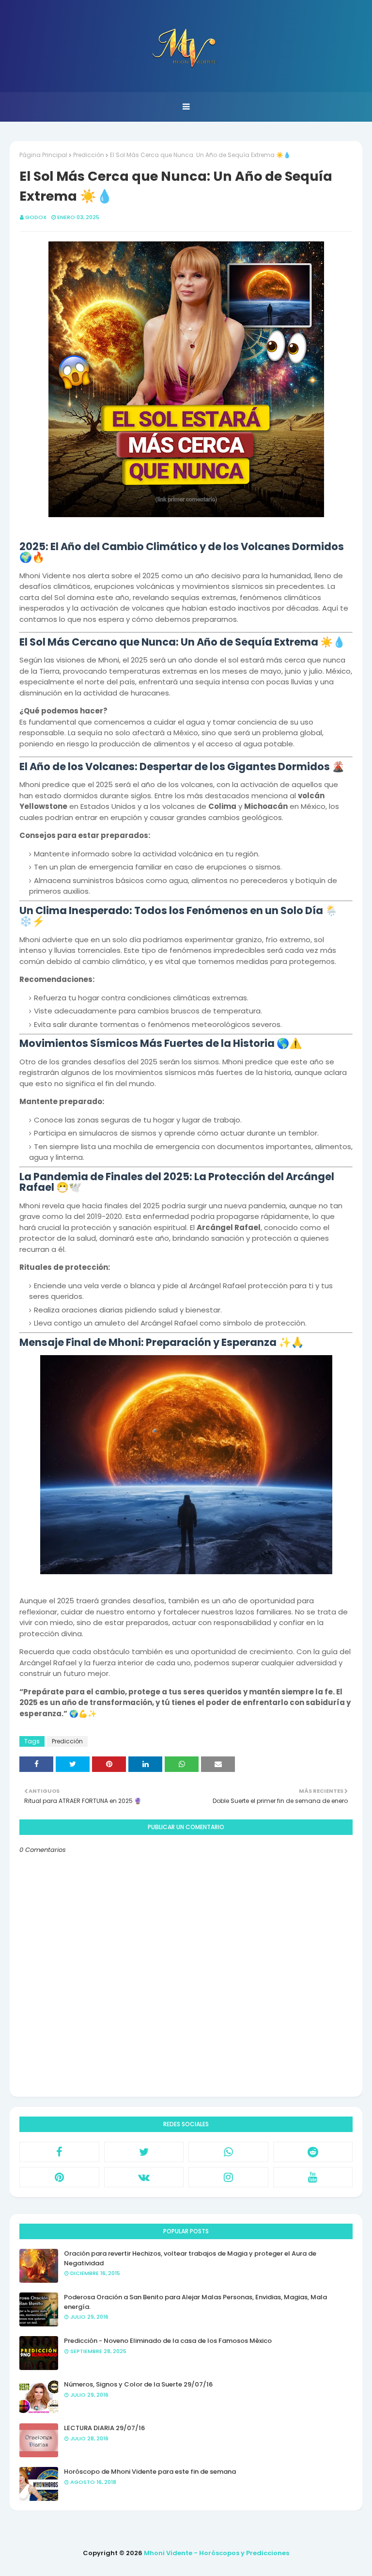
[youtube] (313, 2177)
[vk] (144, 2177)
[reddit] (313, 2152)
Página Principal (43, 155)
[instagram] (228, 2177)
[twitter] (144, 2152)
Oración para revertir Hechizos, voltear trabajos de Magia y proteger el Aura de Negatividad (190, 2258)
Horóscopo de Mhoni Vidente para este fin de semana (150, 2472)
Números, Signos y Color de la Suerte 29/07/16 (138, 2384)
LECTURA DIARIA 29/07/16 (104, 2428)
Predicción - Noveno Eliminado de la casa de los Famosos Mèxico (168, 2341)
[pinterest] (59, 2177)
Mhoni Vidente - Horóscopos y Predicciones (217, 2553)
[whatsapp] (228, 2152)
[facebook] (59, 2152)
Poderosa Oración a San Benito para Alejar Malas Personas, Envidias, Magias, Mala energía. (195, 2302)
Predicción (89, 155)
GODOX (36, 217)
